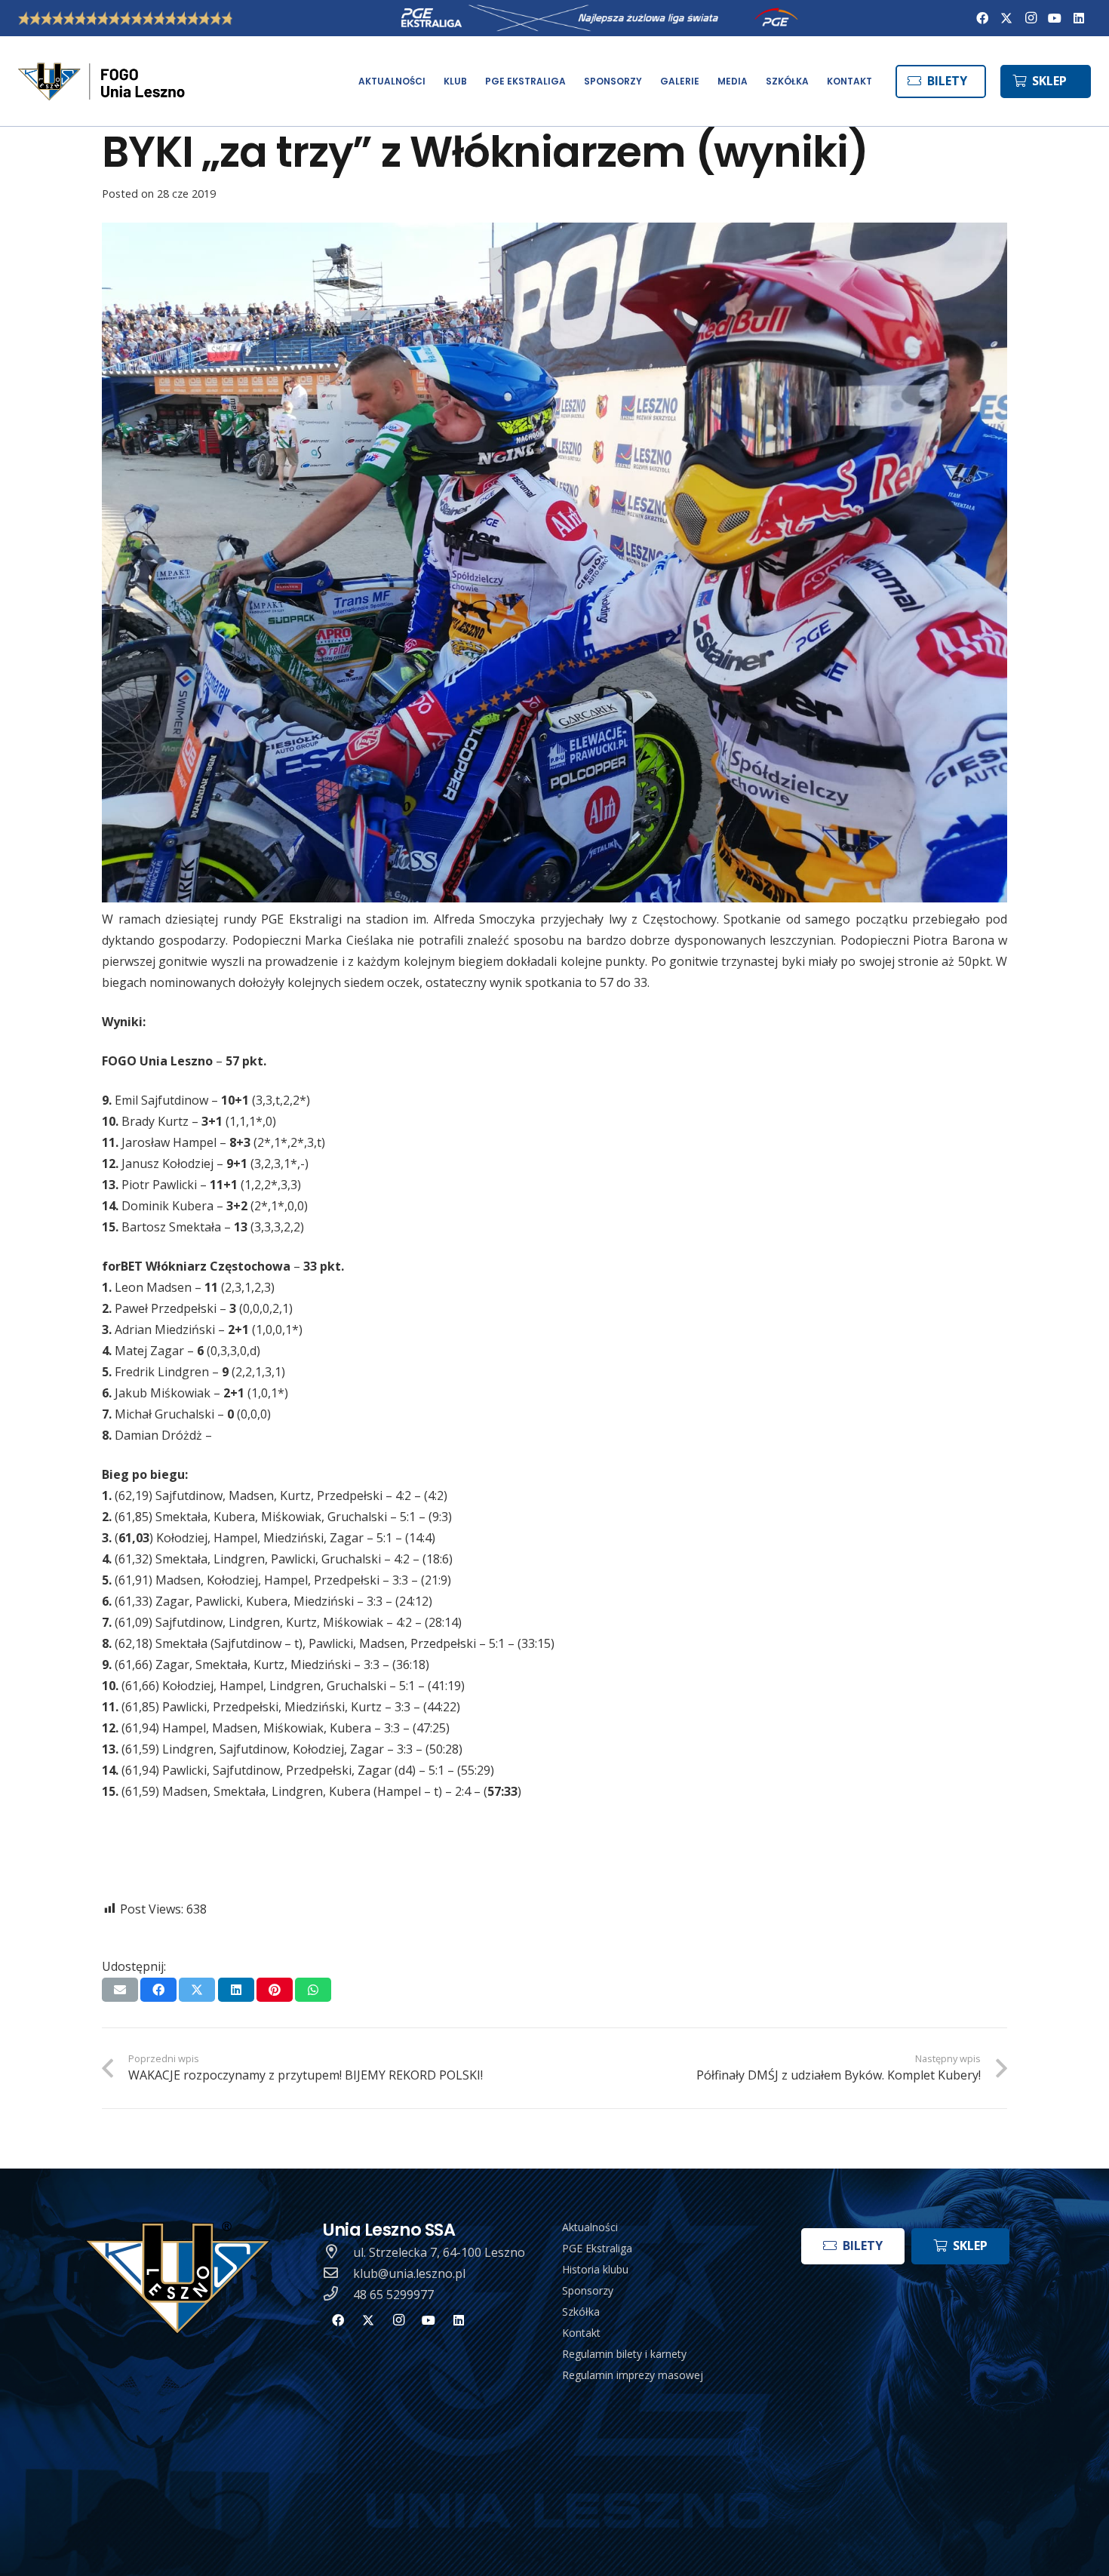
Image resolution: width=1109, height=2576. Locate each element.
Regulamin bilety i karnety (624, 2354)
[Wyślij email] (120, 1990)
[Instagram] (1031, 18)
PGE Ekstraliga (597, 2248)
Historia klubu (595, 2269)
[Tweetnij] (197, 1990)
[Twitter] (1006, 18)
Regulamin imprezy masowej (633, 2375)
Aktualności (590, 2227)
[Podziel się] (158, 1990)
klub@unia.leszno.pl (409, 2273)
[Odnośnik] (103, 81)
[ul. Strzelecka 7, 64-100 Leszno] (338, 2252)
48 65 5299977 (393, 2295)
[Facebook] (982, 18)
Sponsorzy (588, 2290)
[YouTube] (1055, 18)
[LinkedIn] (1079, 18)
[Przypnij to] (275, 1990)
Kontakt (581, 2333)
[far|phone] (338, 2295)
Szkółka (581, 2312)
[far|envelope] (338, 2273)
